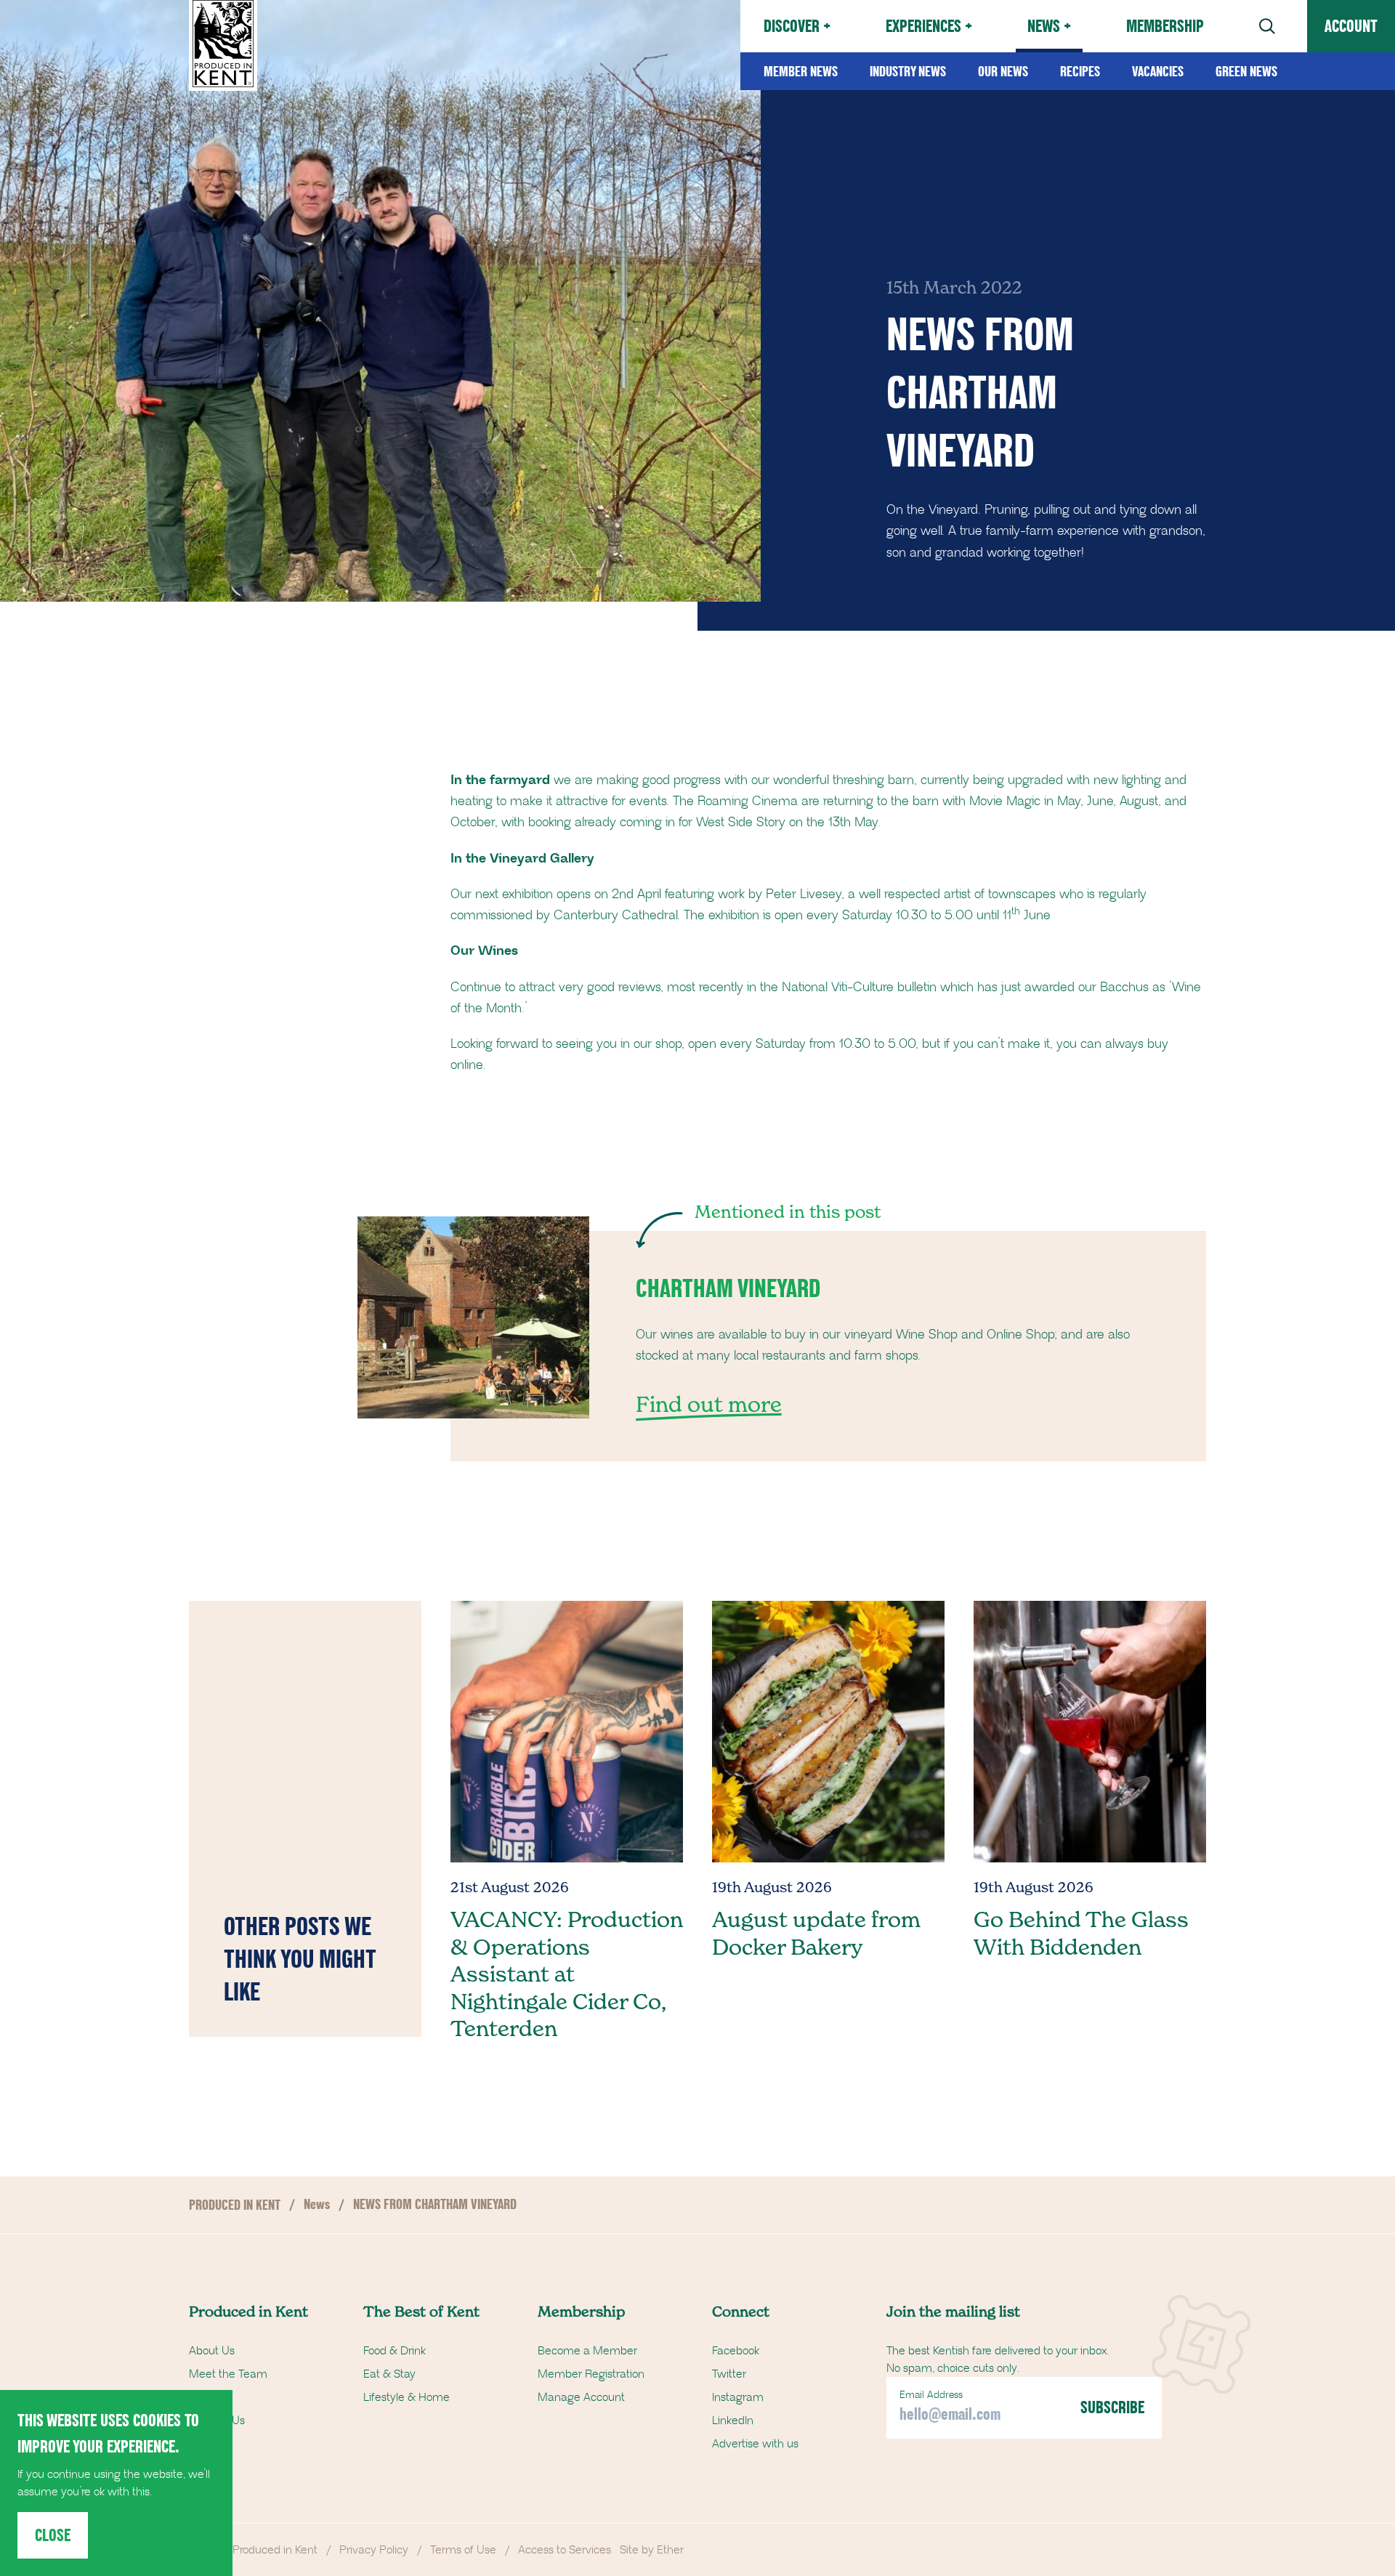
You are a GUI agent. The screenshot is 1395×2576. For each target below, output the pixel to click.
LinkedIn (733, 2420)
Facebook (736, 2351)
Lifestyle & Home (407, 2397)
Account (1351, 26)
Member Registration (591, 2374)
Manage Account (581, 2397)
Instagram (738, 2397)
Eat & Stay (389, 2374)
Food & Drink (395, 2351)
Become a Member (587, 2351)
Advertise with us (755, 2444)
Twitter (729, 2374)
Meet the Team (228, 2374)
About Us (212, 2351)
